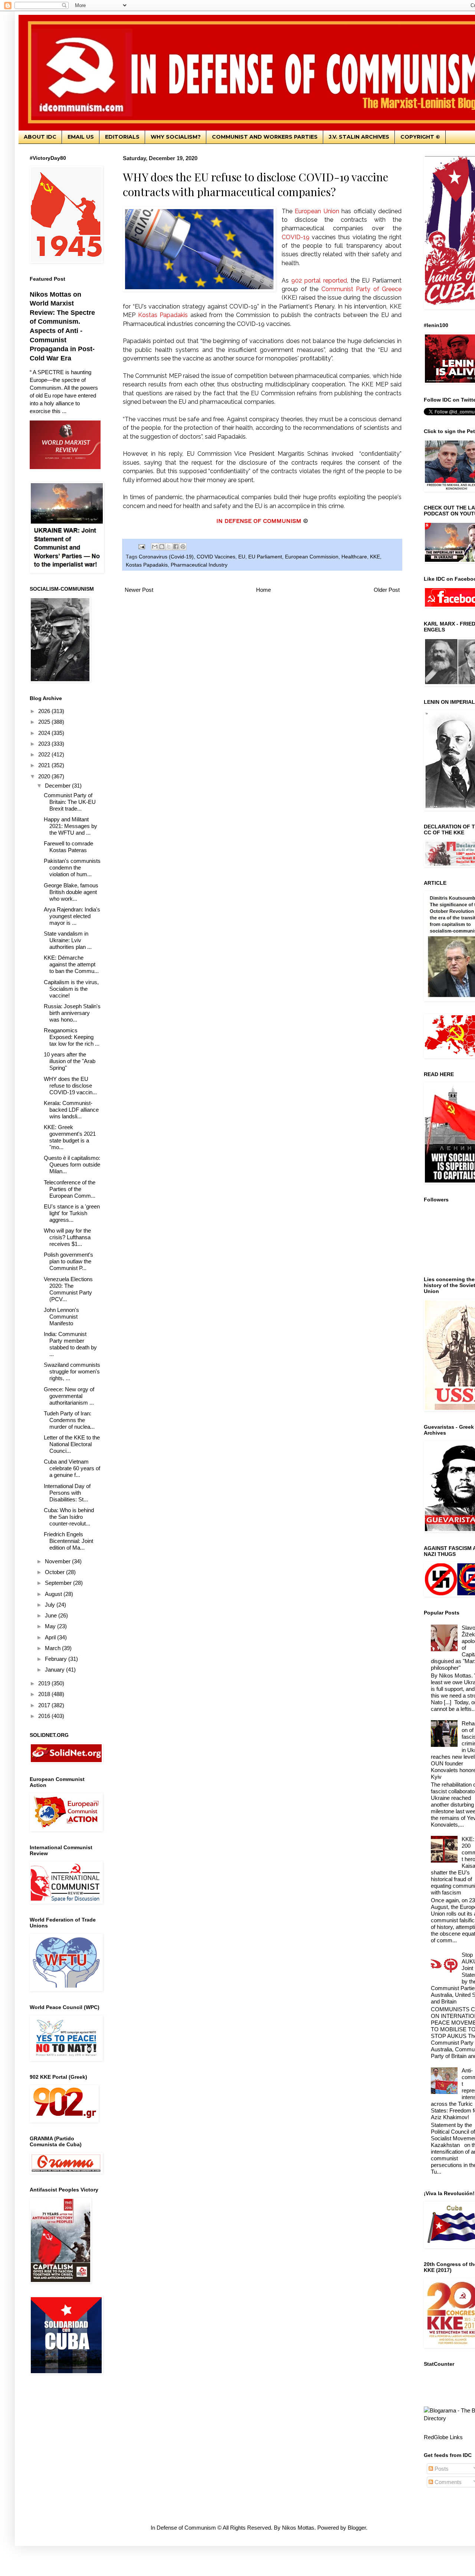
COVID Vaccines (216, 557)
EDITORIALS (122, 137)
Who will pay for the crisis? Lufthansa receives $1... (67, 1237)
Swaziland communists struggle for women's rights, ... (72, 1371)
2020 (45, 776)
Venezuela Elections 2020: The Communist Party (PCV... (68, 1289)
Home (263, 590)
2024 (45, 733)
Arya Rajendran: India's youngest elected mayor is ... (72, 916)
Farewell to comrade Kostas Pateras (68, 847)
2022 (45, 754)
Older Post (387, 590)
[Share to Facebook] (176, 547)
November (58, 1561)
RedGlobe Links (443, 2437)
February (57, 1659)
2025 (45, 722)
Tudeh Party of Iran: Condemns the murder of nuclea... (69, 1420)
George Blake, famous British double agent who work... (71, 892)
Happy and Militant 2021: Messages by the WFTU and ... (71, 826)
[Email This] (155, 547)
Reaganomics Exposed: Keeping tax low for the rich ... (72, 1037)
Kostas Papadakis (147, 565)
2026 (45, 711)
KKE (375, 557)
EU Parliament (265, 557)
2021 (45, 765)
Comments (447, 2482)
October (55, 1572)
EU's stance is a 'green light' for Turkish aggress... (72, 1213)
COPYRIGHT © (420, 137)
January (55, 1670)
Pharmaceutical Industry (199, 565)
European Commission (312, 557)
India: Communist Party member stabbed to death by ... (70, 1344)
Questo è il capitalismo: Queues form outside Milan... (72, 1165)
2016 (45, 1716)
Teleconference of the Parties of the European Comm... (70, 1189)
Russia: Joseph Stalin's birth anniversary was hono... (72, 1013)
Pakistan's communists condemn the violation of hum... (72, 868)
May (51, 1626)
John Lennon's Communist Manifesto (61, 1317)
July (51, 1605)
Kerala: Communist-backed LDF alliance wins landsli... (71, 1110)
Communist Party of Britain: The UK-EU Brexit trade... (70, 802)
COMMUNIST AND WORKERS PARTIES (265, 137)
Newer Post (139, 590)
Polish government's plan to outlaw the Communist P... (68, 1261)
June (52, 1615)
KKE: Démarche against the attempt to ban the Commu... (71, 964)
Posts (441, 2469)
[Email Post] (141, 546)
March (53, 1648)
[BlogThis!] (162, 547)
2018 (45, 1694)
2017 (45, 1705)
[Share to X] (169, 547)
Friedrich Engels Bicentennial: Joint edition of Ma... (68, 1541)
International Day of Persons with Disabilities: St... (67, 1493)
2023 (45, 744)
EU (242, 557)
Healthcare (354, 557)
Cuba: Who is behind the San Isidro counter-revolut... (69, 1517)
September (59, 1583)
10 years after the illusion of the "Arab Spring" (70, 1061)
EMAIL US (81, 137)
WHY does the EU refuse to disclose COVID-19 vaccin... (70, 1086)
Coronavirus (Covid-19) (166, 557)
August (54, 1594)
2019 (45, 1683)
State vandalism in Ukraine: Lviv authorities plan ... (68, 940)
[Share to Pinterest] (183, 547)
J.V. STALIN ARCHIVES (359, 137)
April (51, 1637)
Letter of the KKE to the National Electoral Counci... (72, 1444)
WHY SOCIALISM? (176, 137)
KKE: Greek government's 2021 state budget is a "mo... (70, 1137)
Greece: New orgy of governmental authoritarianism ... (69, 1396)
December (58, 786)
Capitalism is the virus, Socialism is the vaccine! (71, 989)
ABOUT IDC (40, 137)
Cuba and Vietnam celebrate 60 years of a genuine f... (72, 1468)
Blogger (357, 2528)
